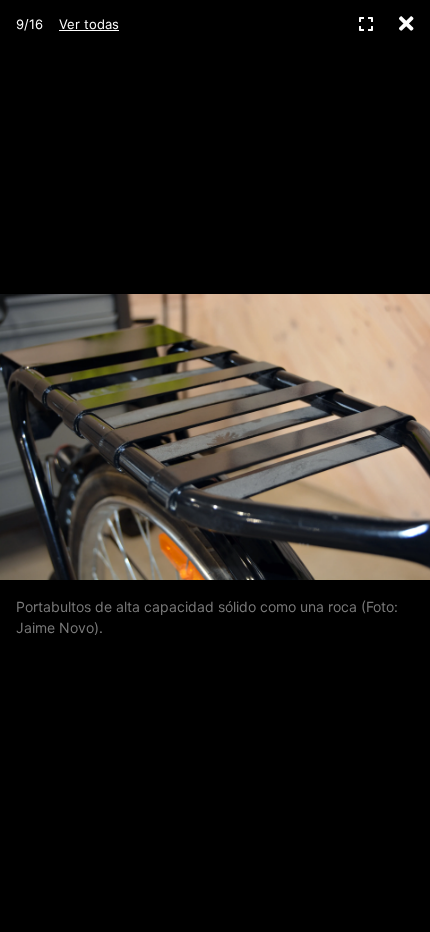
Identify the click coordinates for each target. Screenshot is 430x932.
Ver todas (89, 24)
